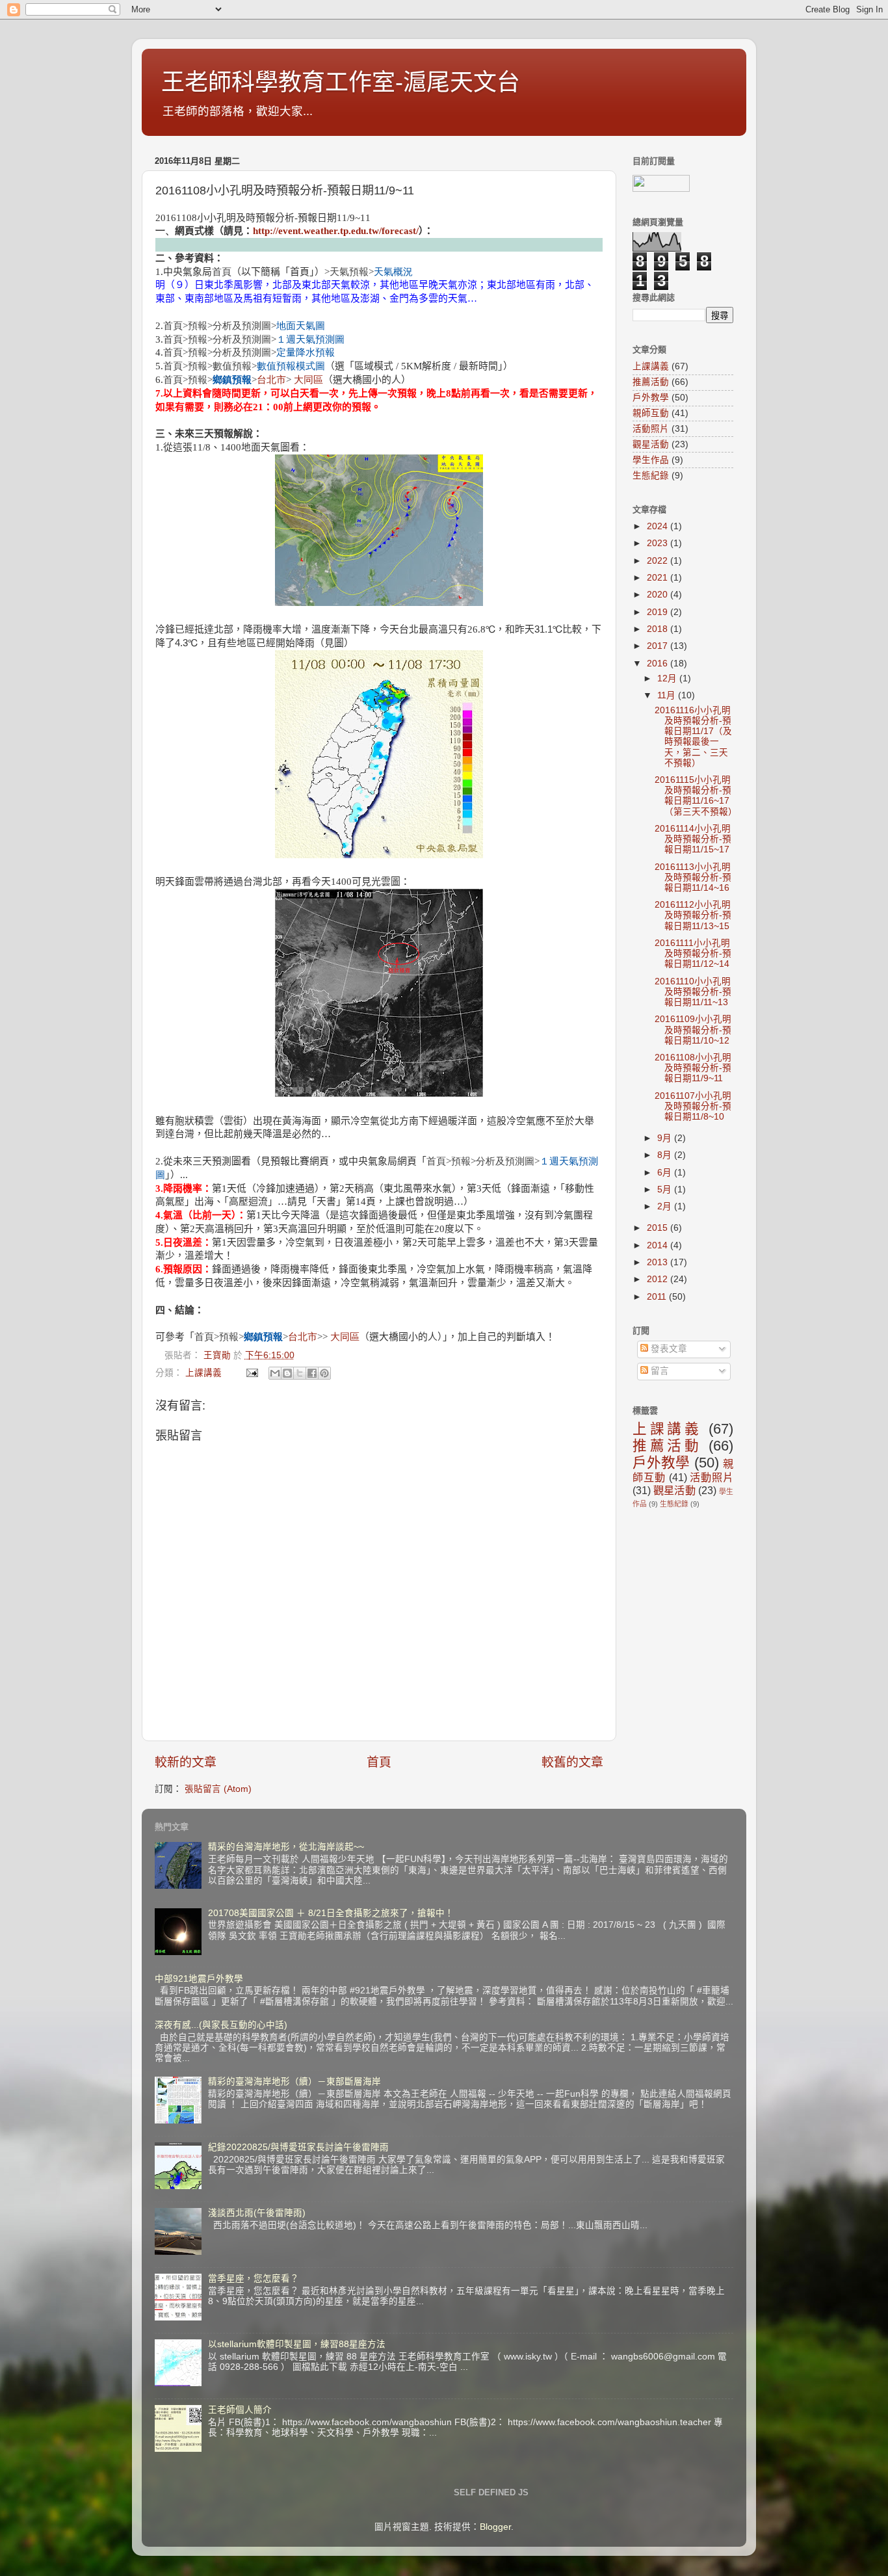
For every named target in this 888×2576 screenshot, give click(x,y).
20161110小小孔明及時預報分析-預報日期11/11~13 (693, 992)
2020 (659, 595)
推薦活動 (651, 382)
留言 (659, 1371)
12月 (668, 678)
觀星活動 (651, 444)
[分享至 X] (300, 1373)
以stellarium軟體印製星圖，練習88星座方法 (297, 2344)
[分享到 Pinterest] (324, 1373)
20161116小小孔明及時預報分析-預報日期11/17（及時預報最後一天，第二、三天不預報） (693, 737)
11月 (668, 695)
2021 (659, 578)
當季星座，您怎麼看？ (254, 2279)
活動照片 (651, 429)
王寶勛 (218, 1355)
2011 (658, 1297)
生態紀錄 (651, 476)
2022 (659, 561)
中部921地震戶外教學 (199, 1979)
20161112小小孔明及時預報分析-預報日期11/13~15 (693, 915)
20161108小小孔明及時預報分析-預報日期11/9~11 (693, 1068)
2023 (659, 543)
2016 (659, 664)
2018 (659, 629)
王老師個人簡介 (240, 2410)
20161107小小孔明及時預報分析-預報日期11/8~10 (693, 1106)
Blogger (495, 2527)
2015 (659, 1228)
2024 (659, 526)
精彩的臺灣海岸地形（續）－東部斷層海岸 (294, 2082)
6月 (666, 1173)
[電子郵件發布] (251, 1373)
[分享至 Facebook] (312, 1373)
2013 (659, 1262)
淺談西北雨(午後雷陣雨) (257, 2213)
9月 (666, 1138)
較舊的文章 (572, 1762)
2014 (659, 1245)
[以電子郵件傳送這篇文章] (275, 1373)
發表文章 (668, 1349)
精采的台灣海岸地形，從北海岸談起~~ (286, 1847)
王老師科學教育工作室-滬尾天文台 (341, 82)
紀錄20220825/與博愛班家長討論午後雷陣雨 (298, 2147)
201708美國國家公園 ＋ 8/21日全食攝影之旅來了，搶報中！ (331, 1913)
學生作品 (651, 460)
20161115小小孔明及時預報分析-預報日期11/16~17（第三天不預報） (696, 796)
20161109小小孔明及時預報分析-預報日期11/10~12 (693, 1030)
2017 (659, 646)
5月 (666, 1189)
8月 (666, 1155)
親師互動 (651, 413)
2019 (659, 612)
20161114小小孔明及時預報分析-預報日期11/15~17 (693, 839)
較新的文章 (186, 1762)
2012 (659, 1279)
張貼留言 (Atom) (218, 1789)
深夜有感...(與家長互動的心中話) (221, 2025)
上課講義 (203, 1373)
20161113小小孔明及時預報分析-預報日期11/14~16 (693, 877)
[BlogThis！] (287, 1373)
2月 (666, 1206)
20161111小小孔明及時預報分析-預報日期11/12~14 (693, 953)
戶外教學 (651, 398)
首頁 (379, 1762)
